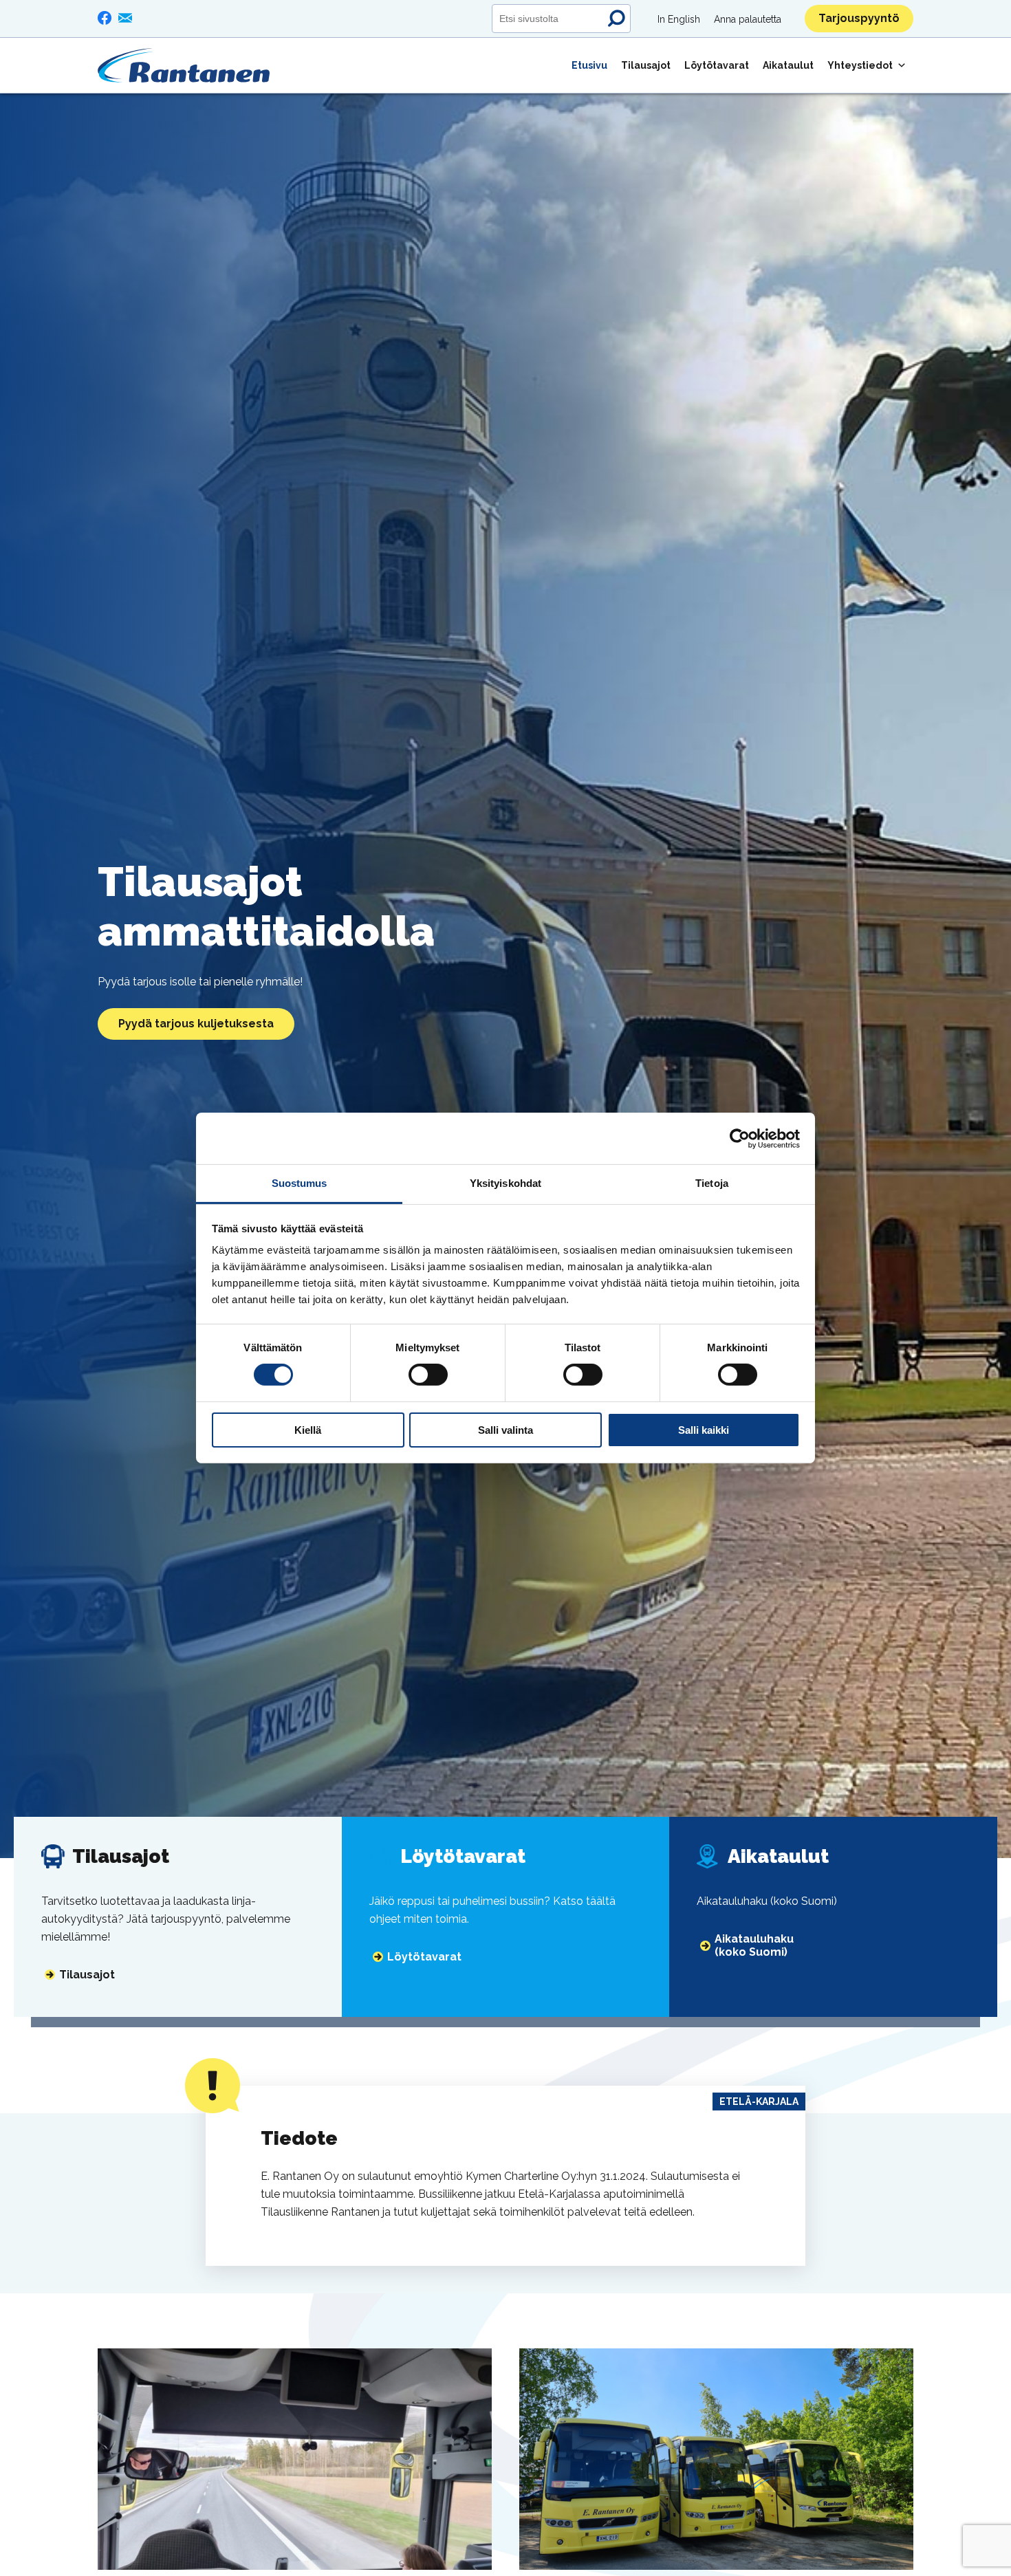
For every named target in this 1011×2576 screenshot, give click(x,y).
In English (679, 19)
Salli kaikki (704, 1430)
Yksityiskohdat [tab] (505, 1183)
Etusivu (589, 65)
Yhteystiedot (860, 65)
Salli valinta (505, 1430)
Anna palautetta (748, 19)
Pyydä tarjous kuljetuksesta (196, 1024)
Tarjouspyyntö (859, 18)
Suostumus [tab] (300, 1183)
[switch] (428, 1375)
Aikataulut (788, 65)
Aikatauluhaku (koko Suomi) (754, 1945)
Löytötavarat (717, 65)
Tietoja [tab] (712, 1183)
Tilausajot (646, 65)
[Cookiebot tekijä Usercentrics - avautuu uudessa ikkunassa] (740, 1138)
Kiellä (308, 1430)
